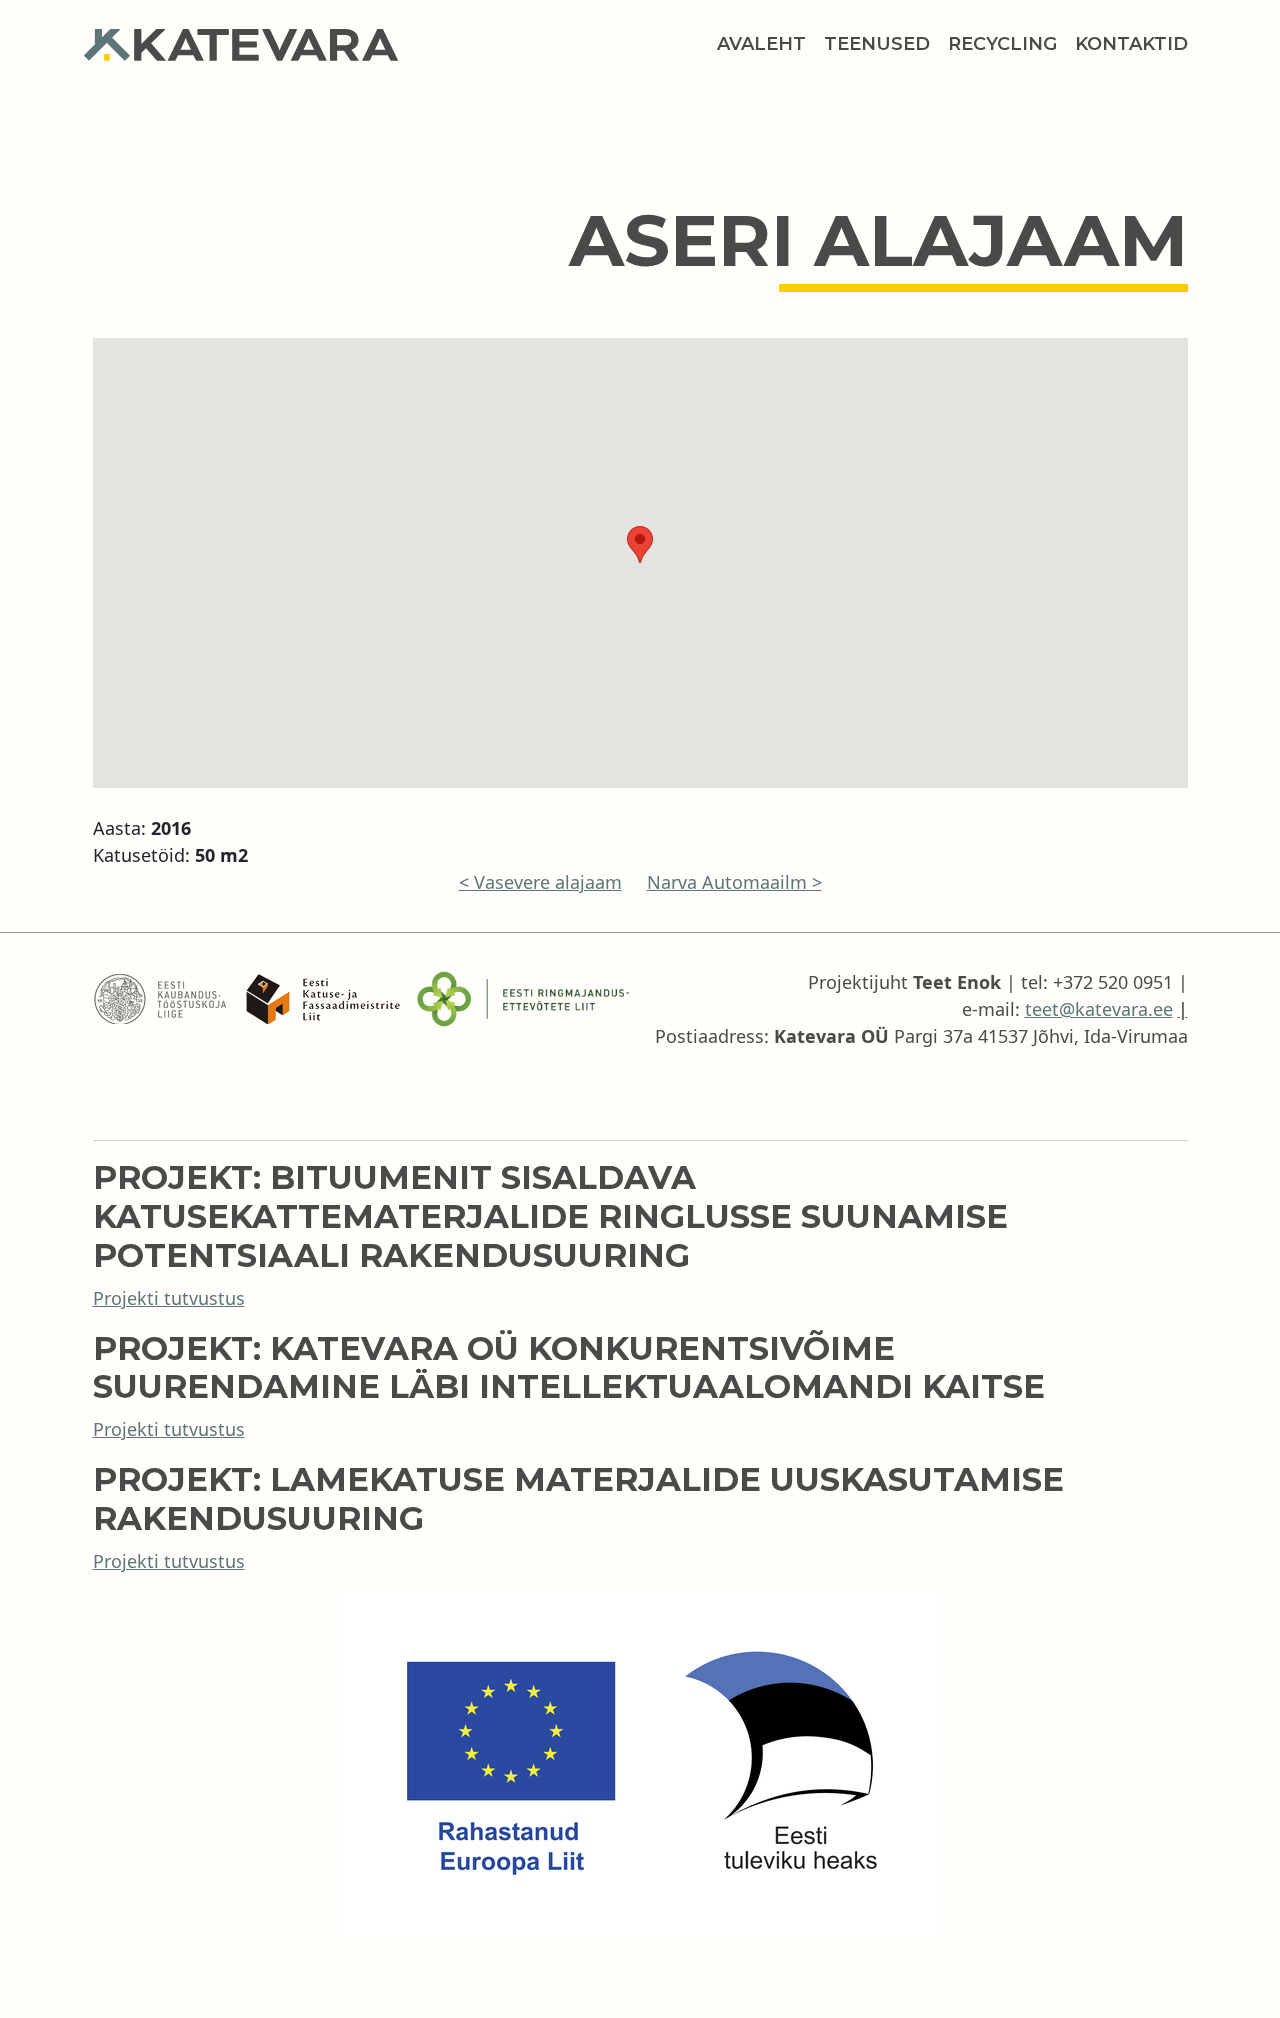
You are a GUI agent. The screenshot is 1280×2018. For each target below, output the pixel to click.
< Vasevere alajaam (540, 882)
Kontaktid (1131, 44)
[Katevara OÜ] (250, 45)
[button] (640, 544)
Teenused (877, 44)
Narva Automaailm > (734, 882)
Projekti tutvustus (169, 1298)
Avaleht (761, 44)
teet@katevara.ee (1099, 1009)
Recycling (1002, 44)
